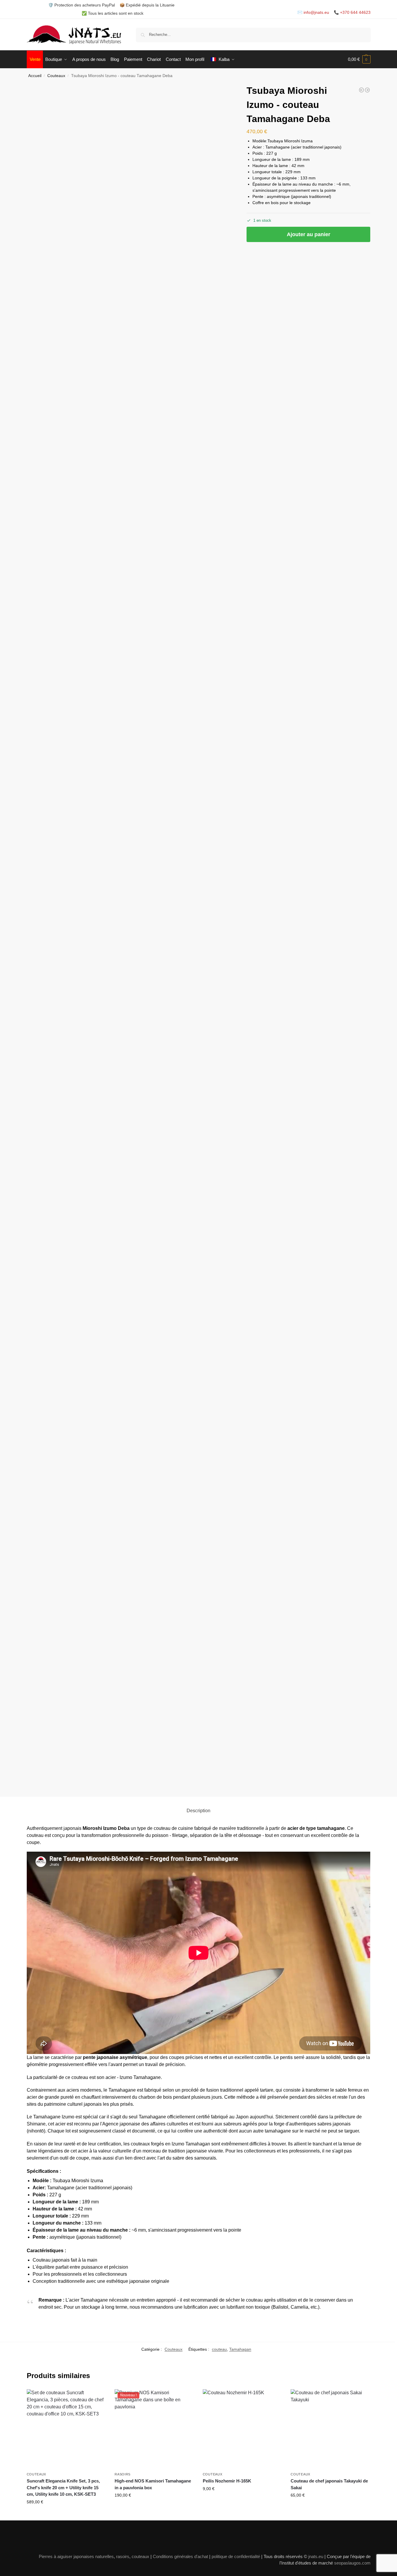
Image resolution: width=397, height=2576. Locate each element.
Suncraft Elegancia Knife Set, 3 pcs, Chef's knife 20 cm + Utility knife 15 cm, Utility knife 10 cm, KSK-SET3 (63, 2487)
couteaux (140, 2556)
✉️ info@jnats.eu (313, 12)
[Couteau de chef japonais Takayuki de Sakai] (330, 2429)
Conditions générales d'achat (180, 2556)
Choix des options (154, 2508)
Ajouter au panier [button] (66, 2515)
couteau (219, 2349)
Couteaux (56, 76)
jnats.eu (316, 2556)
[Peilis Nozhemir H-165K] (242, 2429)
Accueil (35, 76)
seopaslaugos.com (352, 2563)
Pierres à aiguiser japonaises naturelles (76, 2556)
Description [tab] (198, 1811)
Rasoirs (123, 2474)
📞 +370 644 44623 (352, 12)
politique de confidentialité (236, 2556)
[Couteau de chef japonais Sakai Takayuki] (367, 90)
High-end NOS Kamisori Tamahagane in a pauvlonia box (153, 2484)
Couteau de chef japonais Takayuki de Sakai (329, 2484)
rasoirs (123, 2556)
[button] (359, 59)
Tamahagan (240, 2349)
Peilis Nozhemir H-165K (227, 2481)
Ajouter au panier (309, 234)
